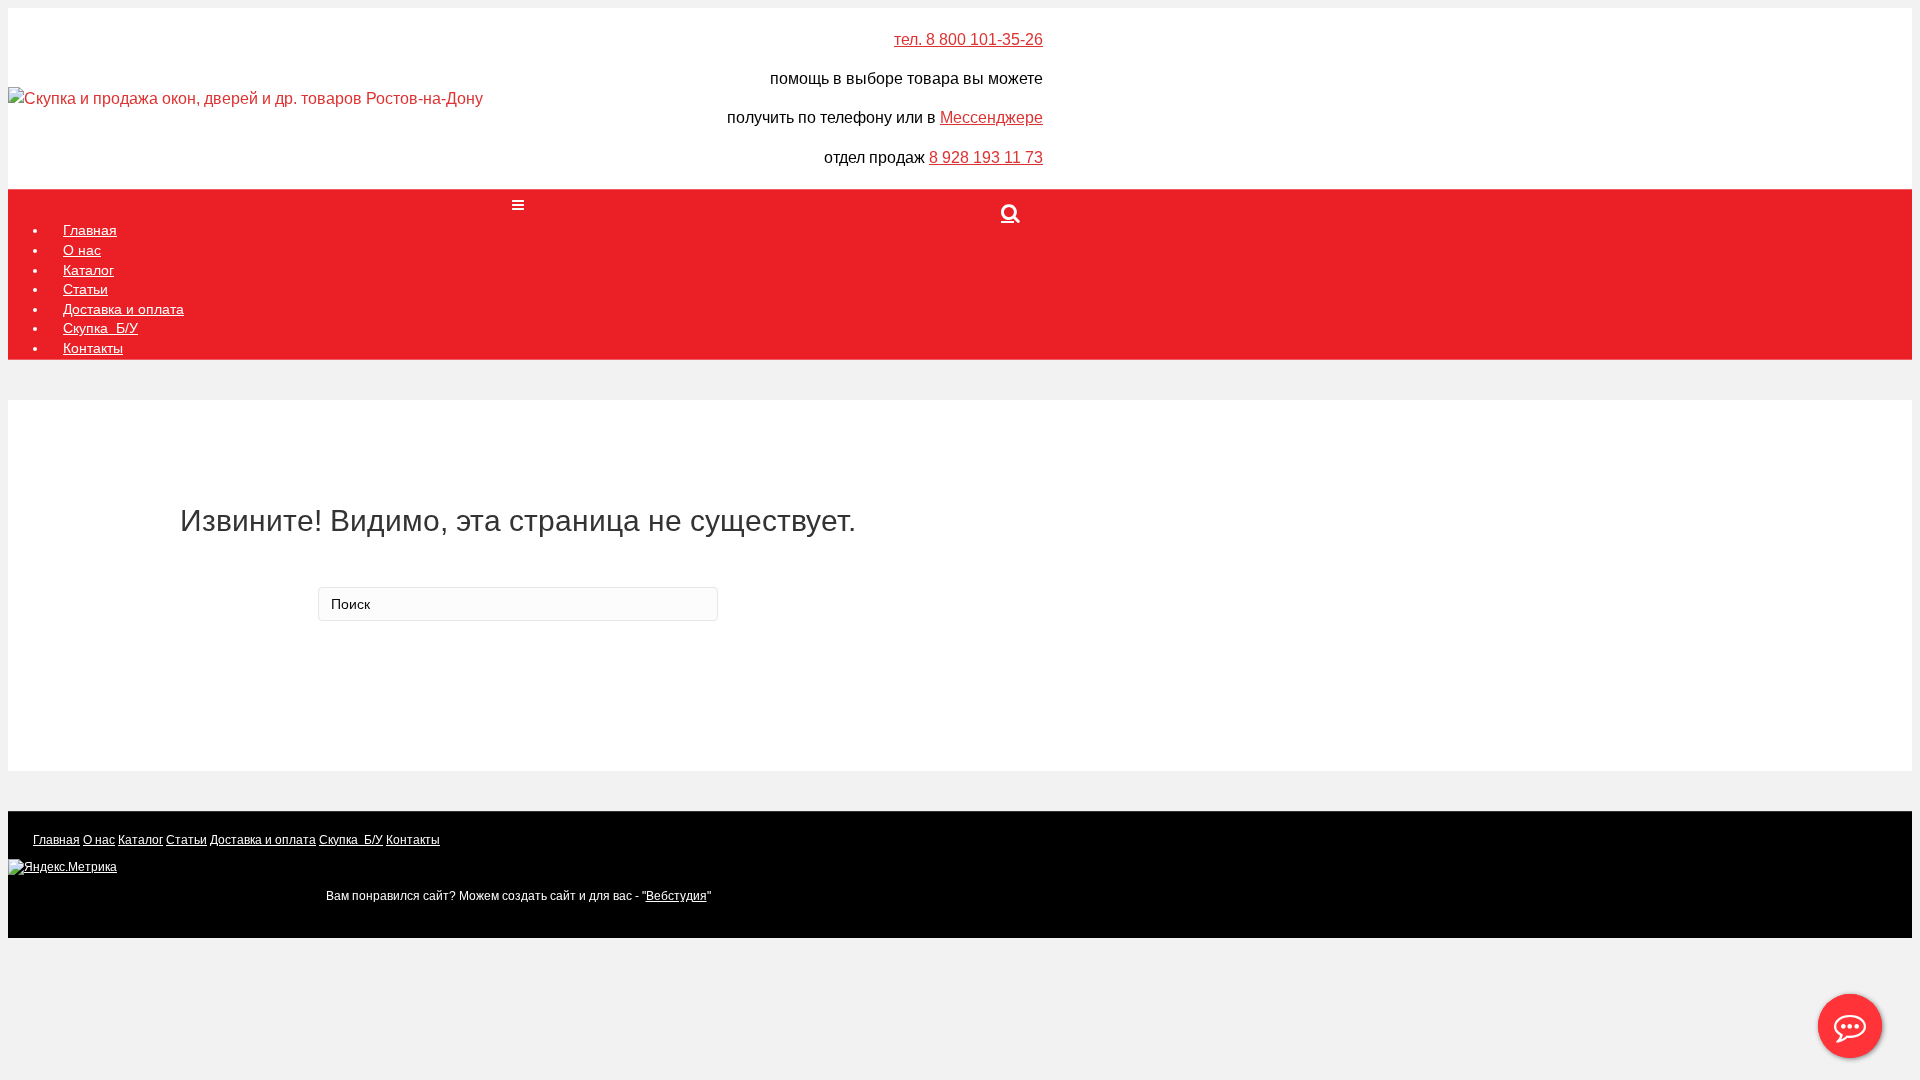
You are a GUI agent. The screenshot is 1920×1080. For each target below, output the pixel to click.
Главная (56, 840)
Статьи (186, 840)
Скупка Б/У (351, 840)
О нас (99, 840)
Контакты (93, 348)
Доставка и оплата (263, 840)
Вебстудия (676, 896)
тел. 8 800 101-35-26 (968, 39)
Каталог (140, 840)
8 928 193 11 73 (986, 157)
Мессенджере (991, 117)
